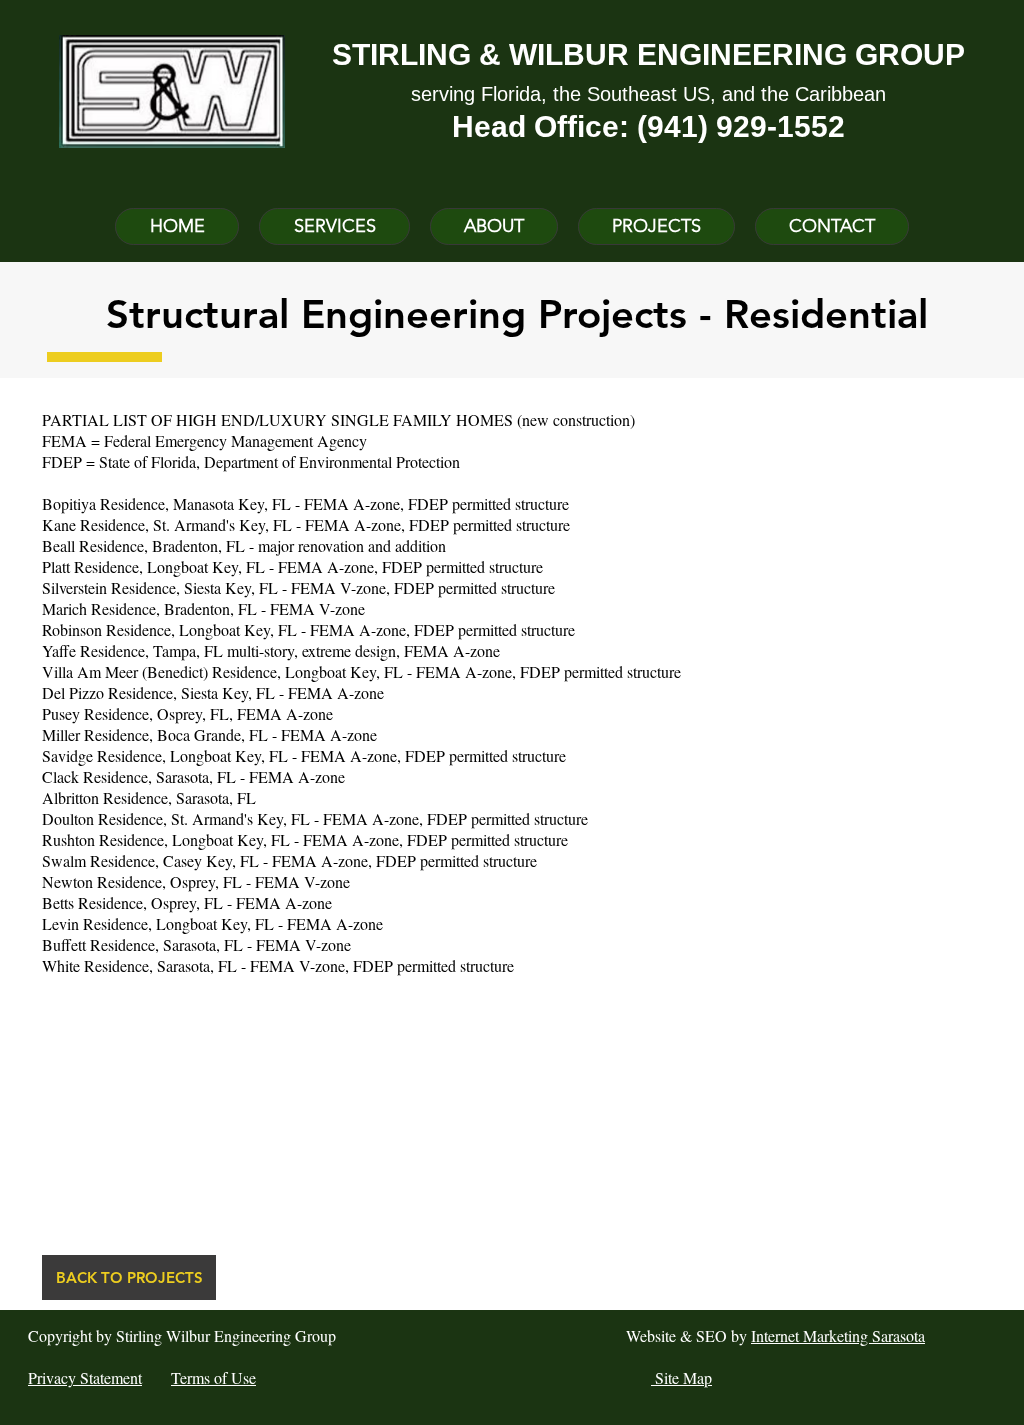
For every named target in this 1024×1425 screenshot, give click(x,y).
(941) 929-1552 (741, 126)
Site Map (681, 1377)
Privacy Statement (85, 1377)
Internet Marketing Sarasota (838, 1335)
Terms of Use (213, 1377)
